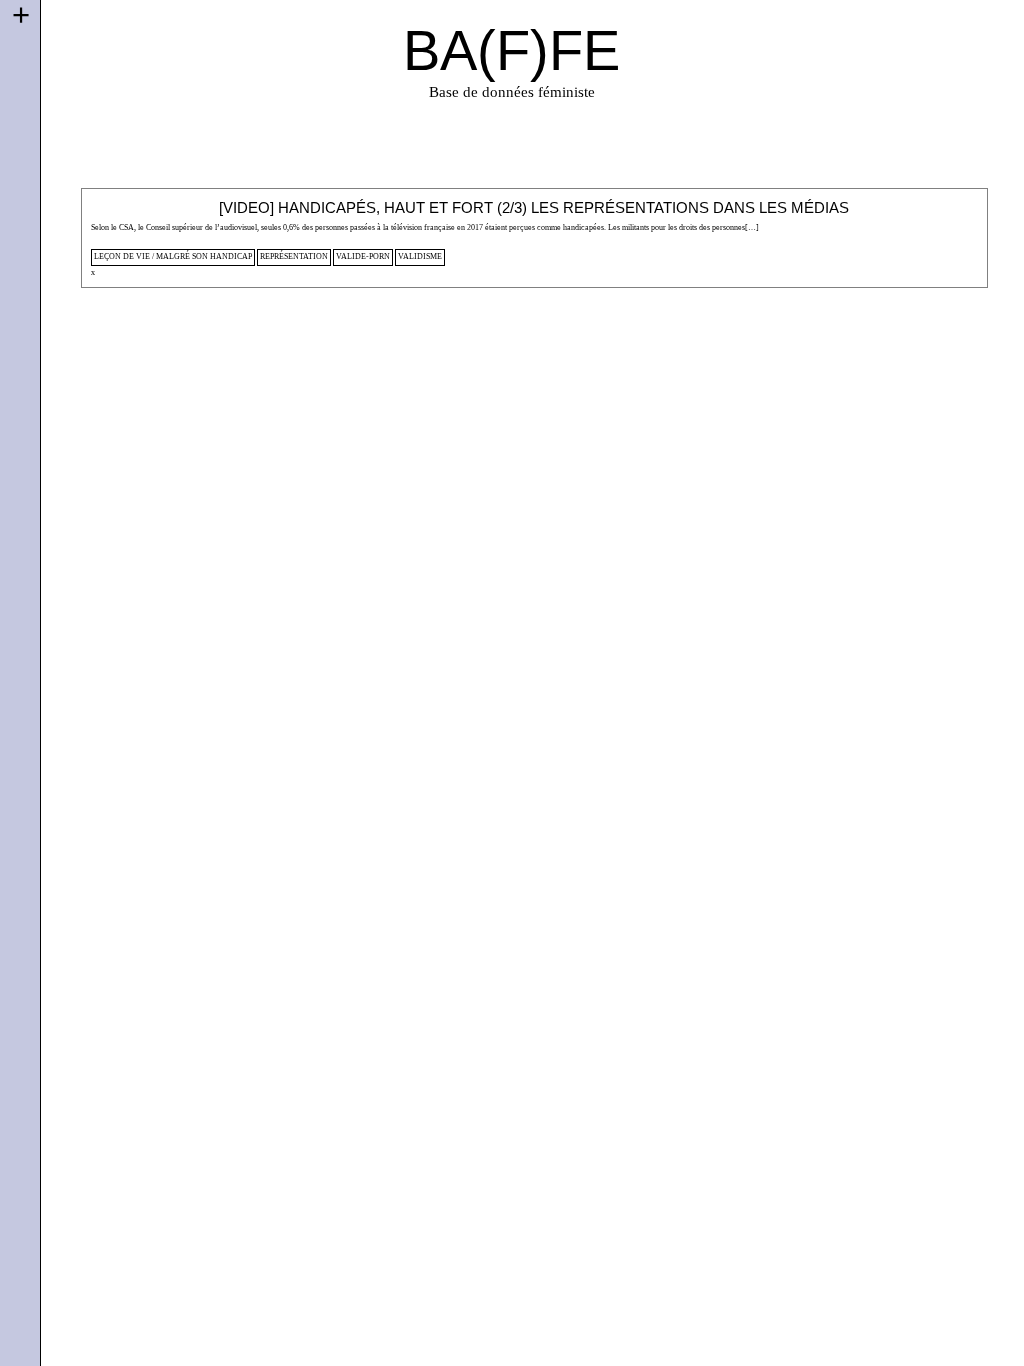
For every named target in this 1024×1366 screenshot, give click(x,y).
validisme (420, 256)
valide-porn (363, 256)
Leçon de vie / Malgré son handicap (173, 256)
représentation (294, 256)
